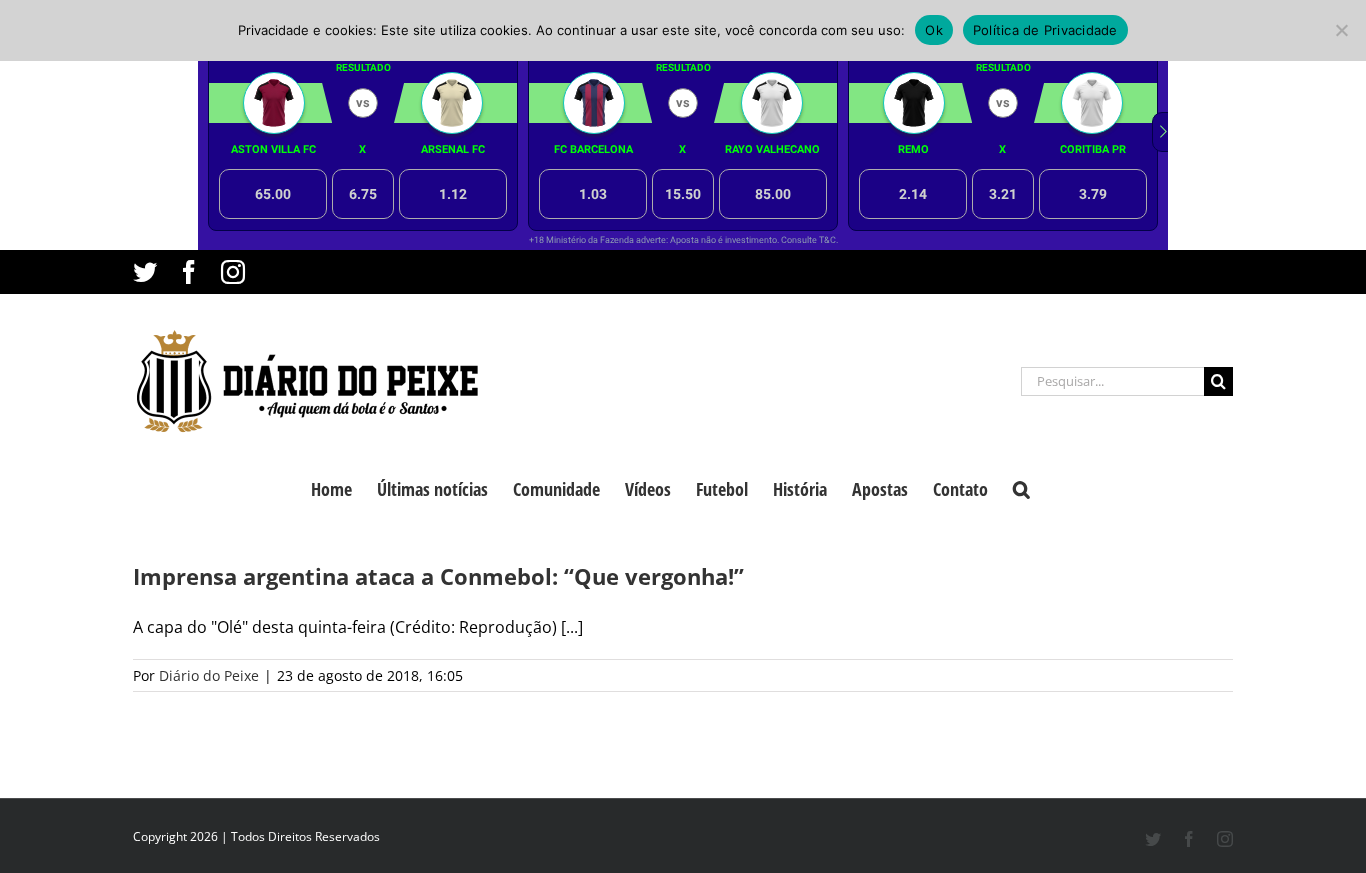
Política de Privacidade (1045, 30)
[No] (1341, 30)
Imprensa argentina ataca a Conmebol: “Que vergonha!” (438, 576)
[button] (1021, 487)
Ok (934, 30)
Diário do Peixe (209, 675)
